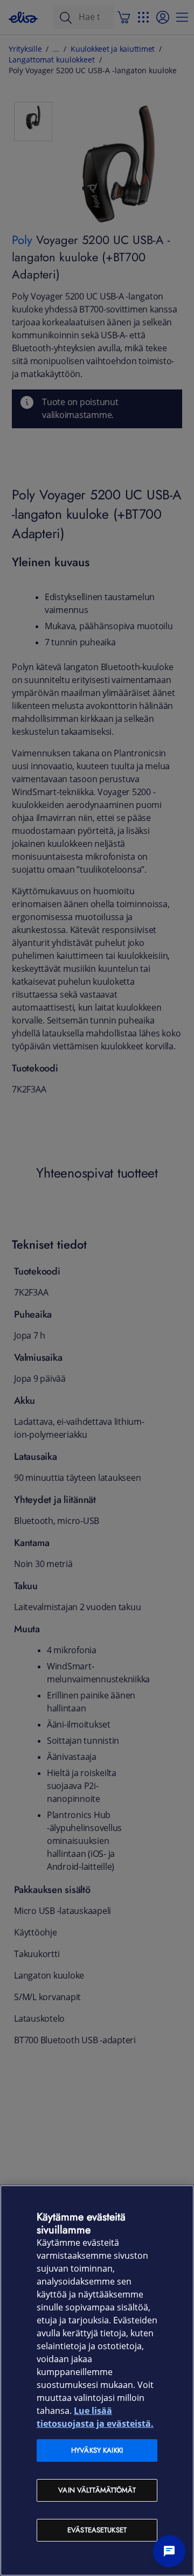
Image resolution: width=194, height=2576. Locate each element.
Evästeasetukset (97, 2530)
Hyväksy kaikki (97, 2450)
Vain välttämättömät (97, 2490)
